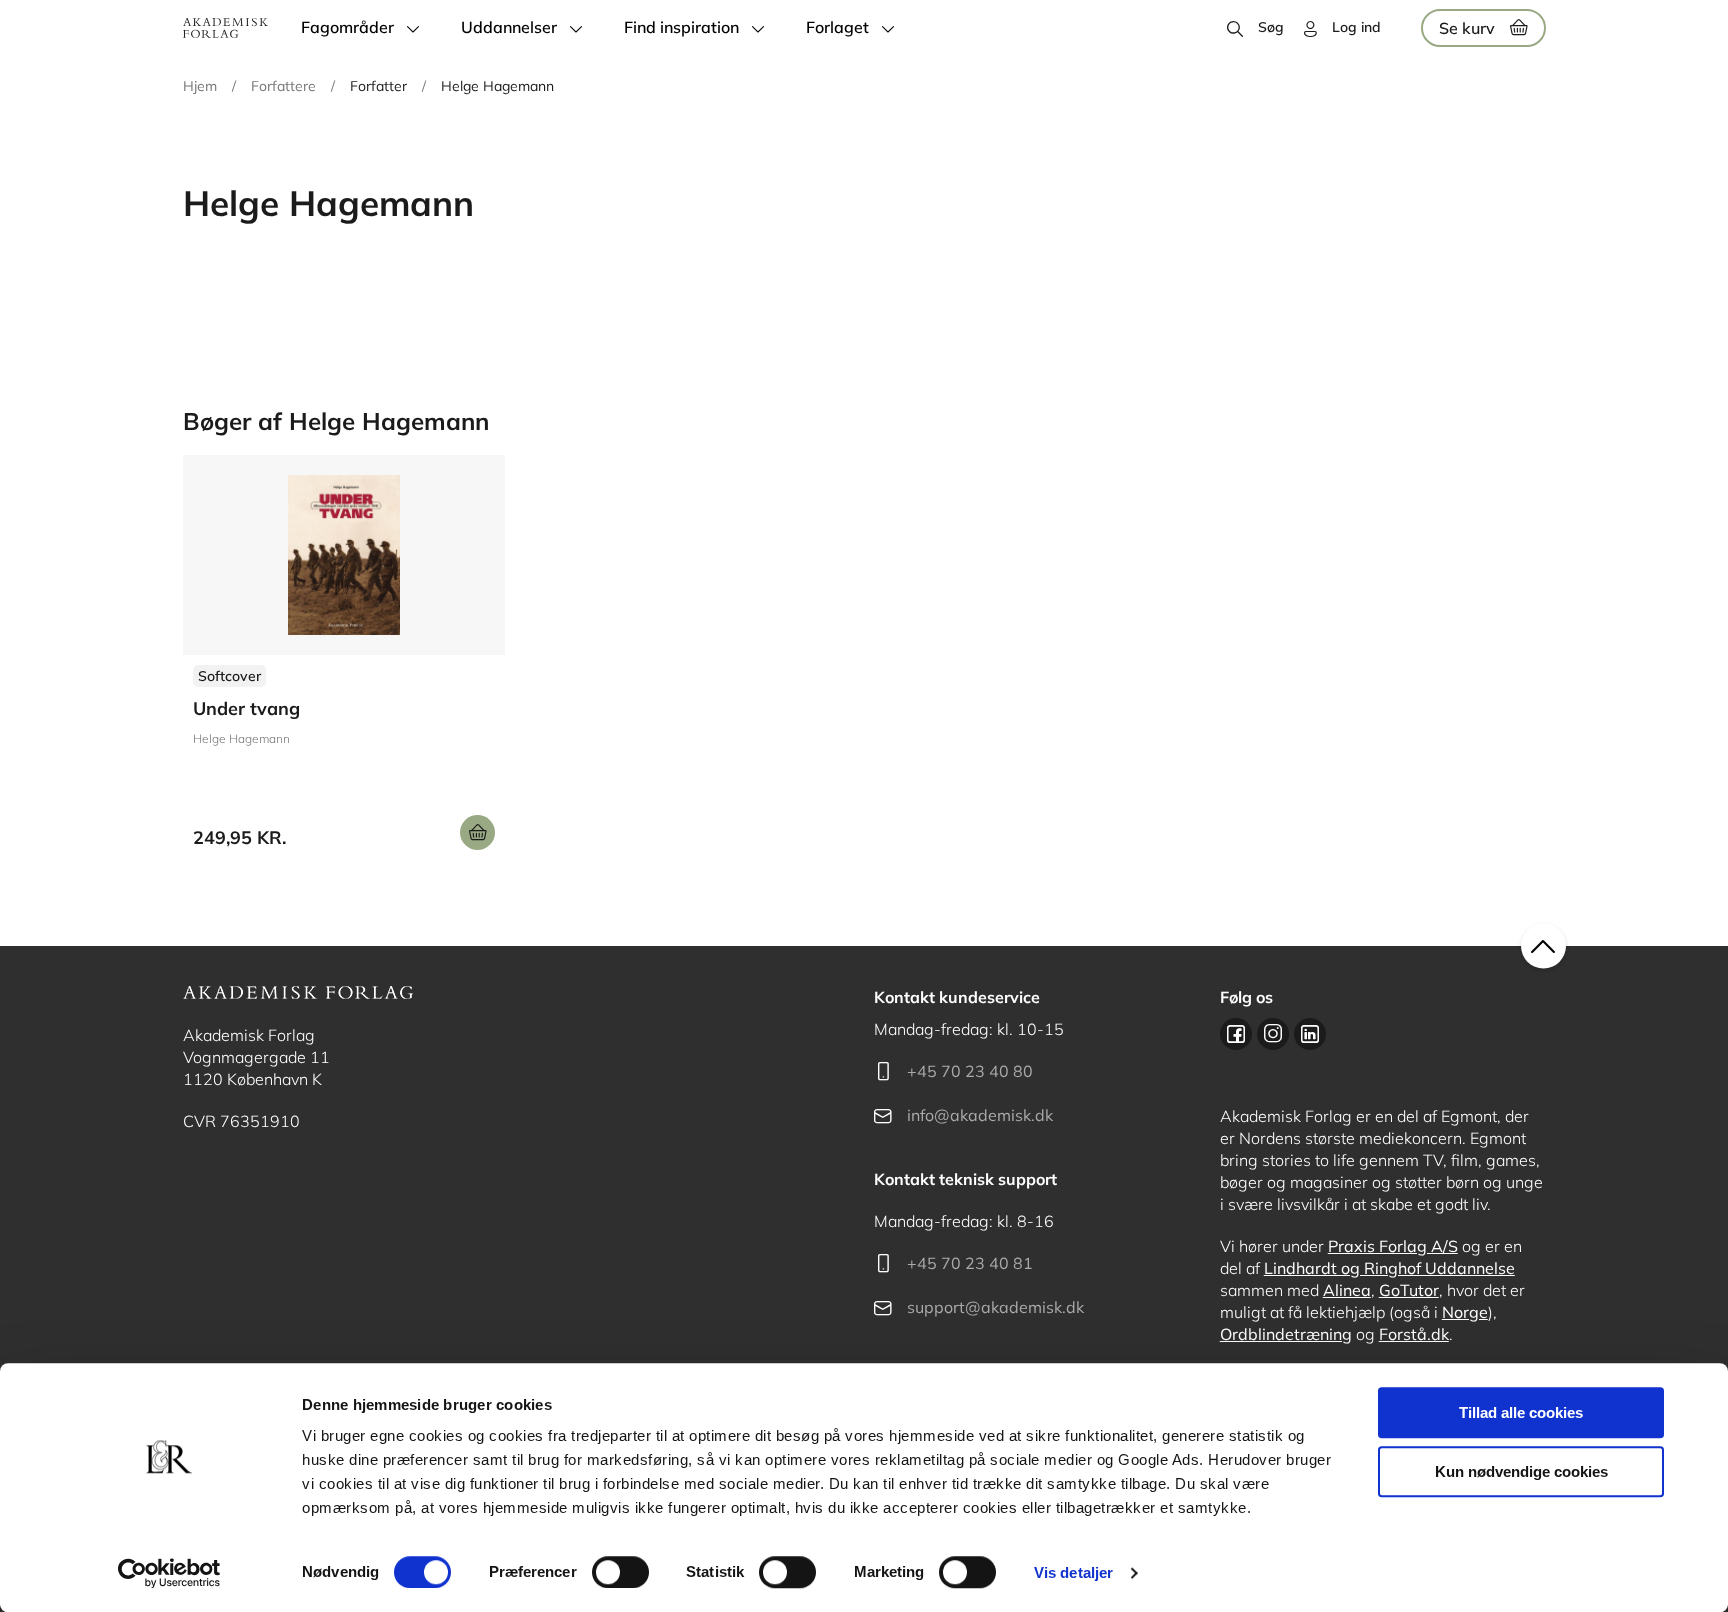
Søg (1271, 27)
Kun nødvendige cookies (1521, 1471)
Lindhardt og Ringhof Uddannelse (1389, 1268)
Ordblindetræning (1286, 1334)
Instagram (1273, 1034)
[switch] (620, 1572)
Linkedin (1310, 1034)
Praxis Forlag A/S (1393, 1246)
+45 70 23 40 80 (970, 1071)
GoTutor (1409, 1290)
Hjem (200, 86)
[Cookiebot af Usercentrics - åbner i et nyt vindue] (169, 1573)
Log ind (1356, 27)
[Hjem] (225, 28)
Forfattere (283, 86)
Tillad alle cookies (1521, 1412)
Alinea (1347, 1290)
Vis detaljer (1073, 1572)
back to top (1543, 946)
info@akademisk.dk (980, 1115)
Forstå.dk (1414, 1334)
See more (344, 660)
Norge (1465, 1312)
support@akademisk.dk (995, 1307)
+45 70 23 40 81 (970, 1263)
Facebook (1236, 1034)
